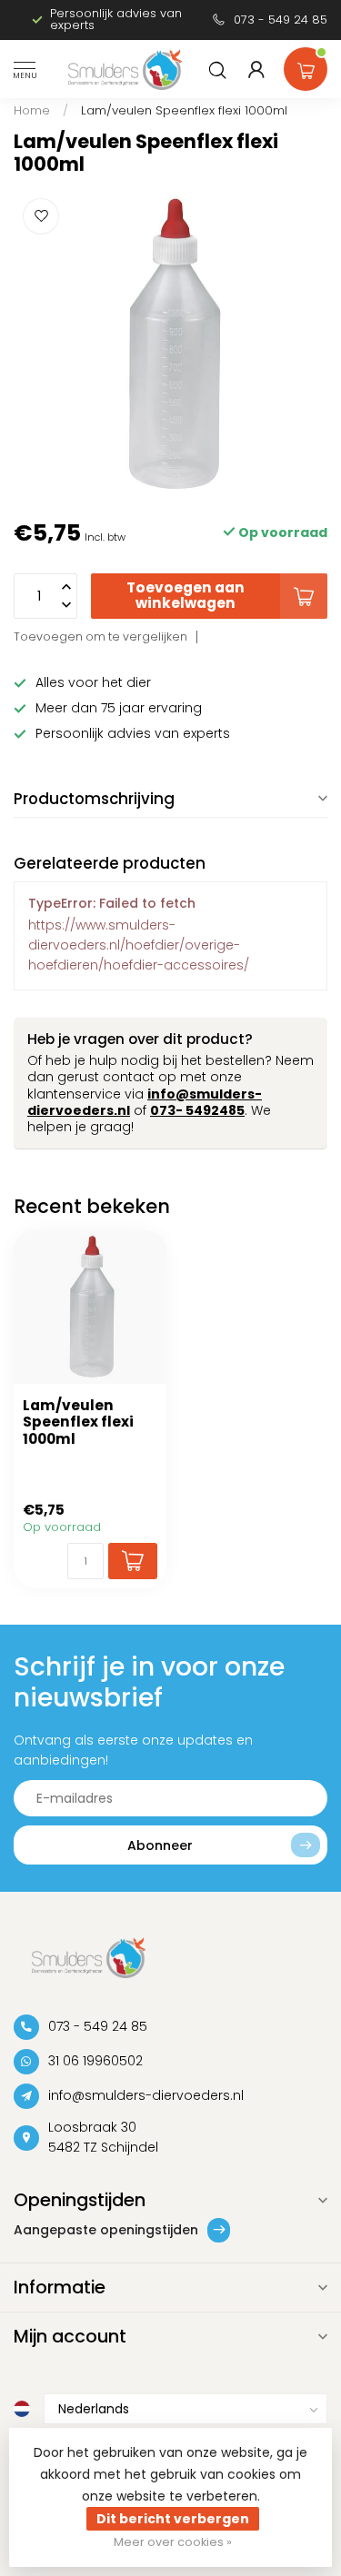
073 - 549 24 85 (281, 20)
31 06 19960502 (95, 2061)
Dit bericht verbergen (173, 2519)
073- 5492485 (197, 1110)
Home (32, 110)
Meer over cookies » (173, 2542)
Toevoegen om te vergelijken (100, 637)
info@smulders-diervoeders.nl (146, 2095)
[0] (306, 65)
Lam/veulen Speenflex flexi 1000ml (184, 110)
